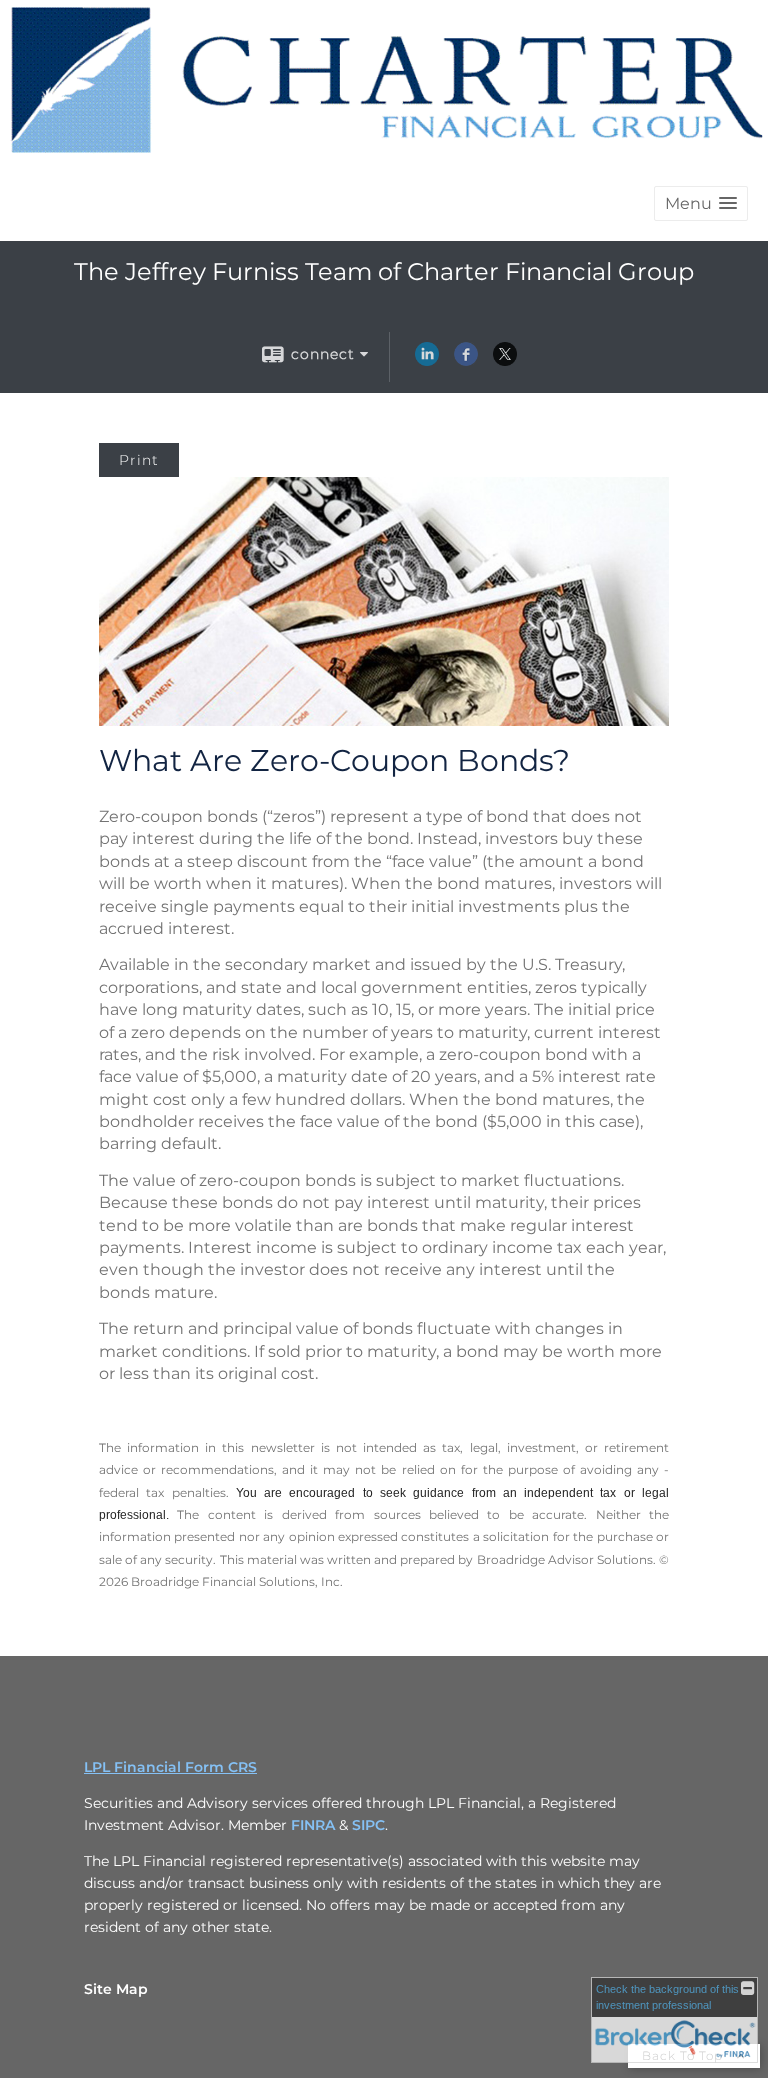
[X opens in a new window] (505, 361)
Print (139, 460)
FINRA (313, 1825)
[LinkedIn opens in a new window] (427, 361)
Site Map (116, 1989)
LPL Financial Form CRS (170, 1767)
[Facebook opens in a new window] (466, 361)
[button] (701, 203)
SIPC (368, 1825)
